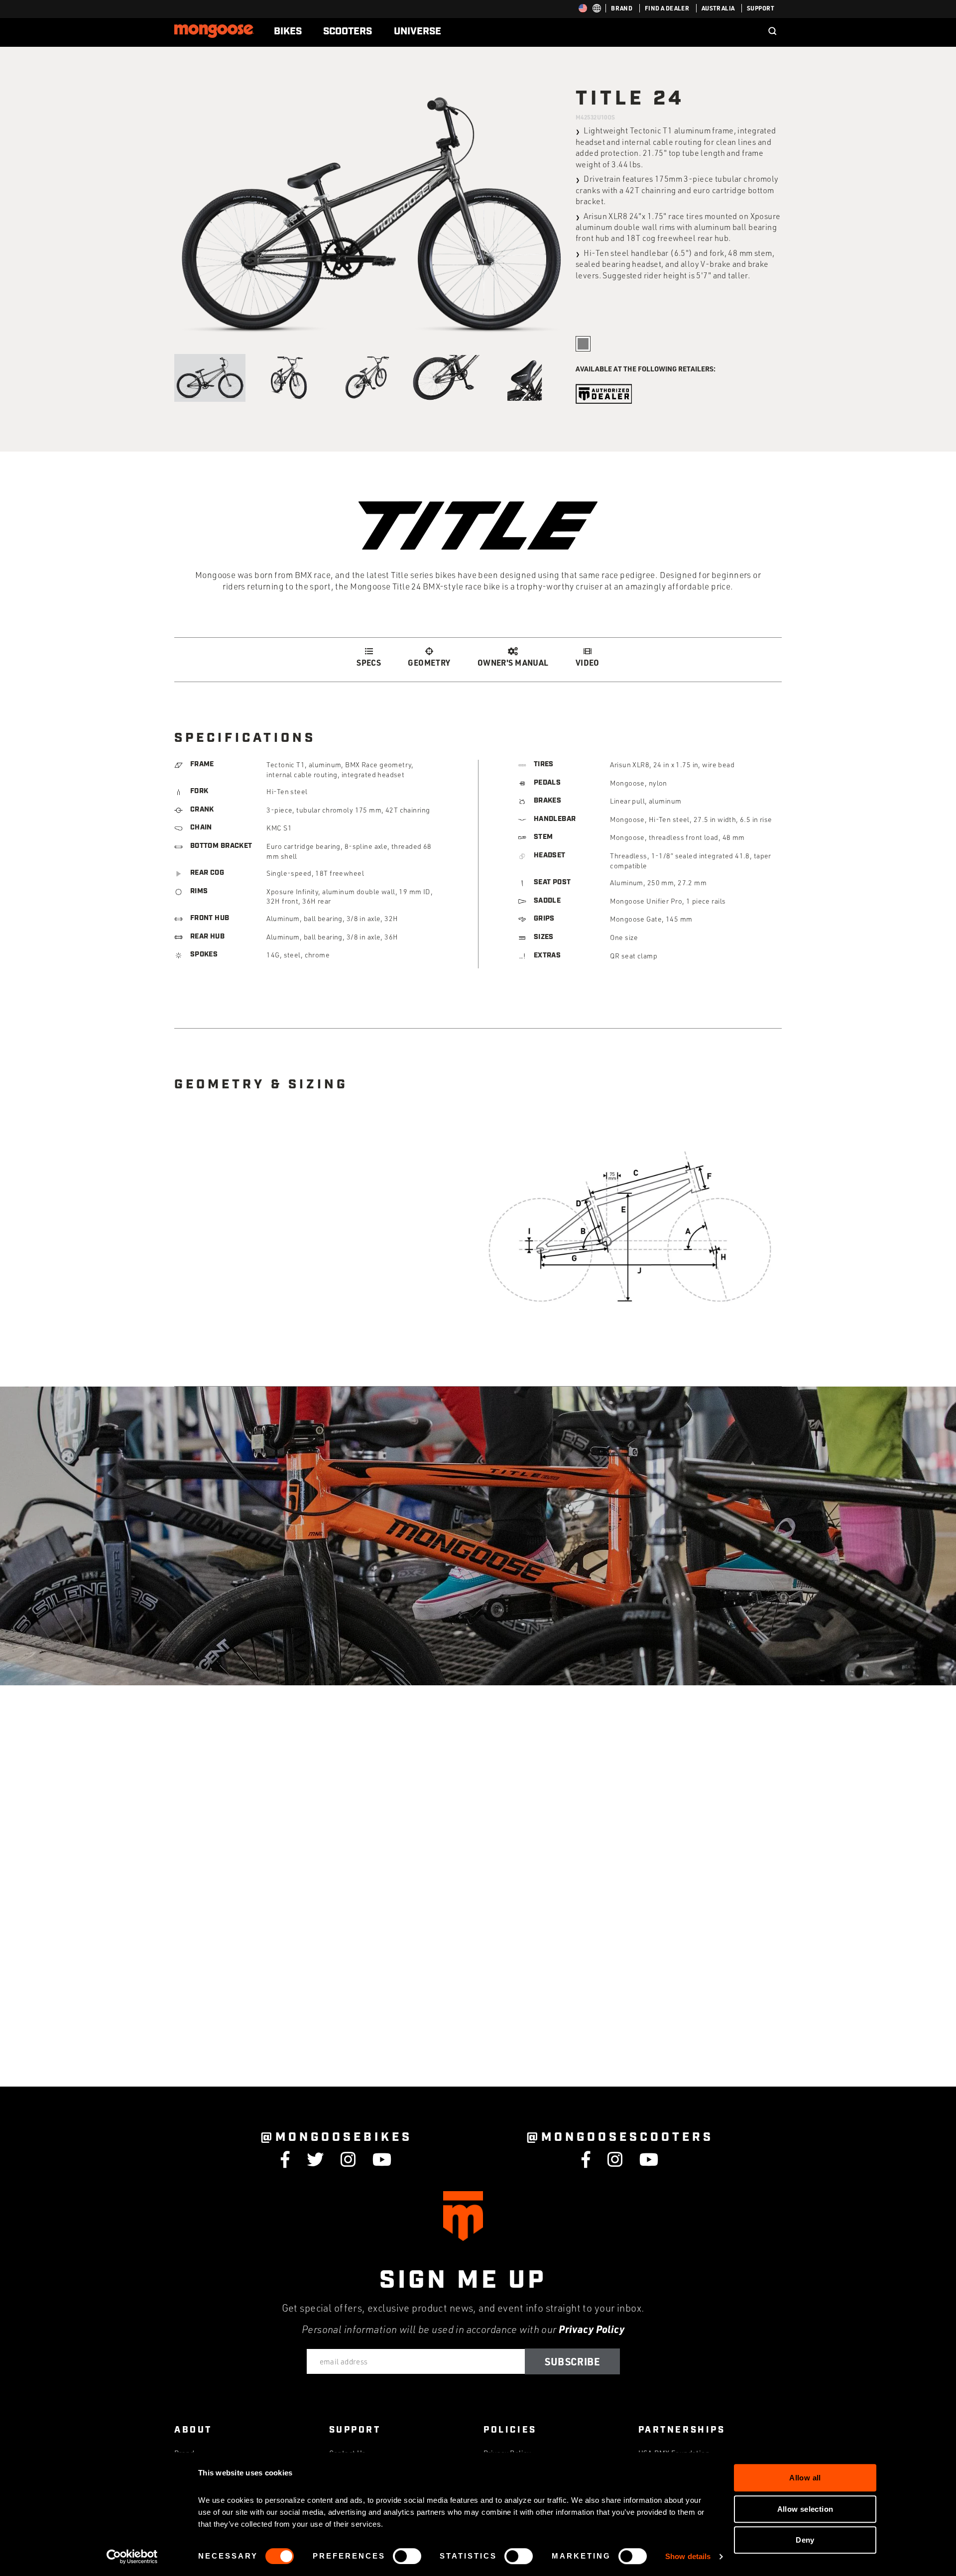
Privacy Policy (592, 2329)
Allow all (805, 2478)
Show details (688, 2556)
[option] (371, 215)
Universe (418, 31)
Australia (718, 8)
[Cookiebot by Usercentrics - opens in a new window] (132, 2557)
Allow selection (805, 2509)
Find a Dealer (667, 8)
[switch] (407, 2556)
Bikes (288, 31)
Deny (805, 2540)
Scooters (348, 31)
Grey (583, 344)
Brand (622, 8)
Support (761, 8)
